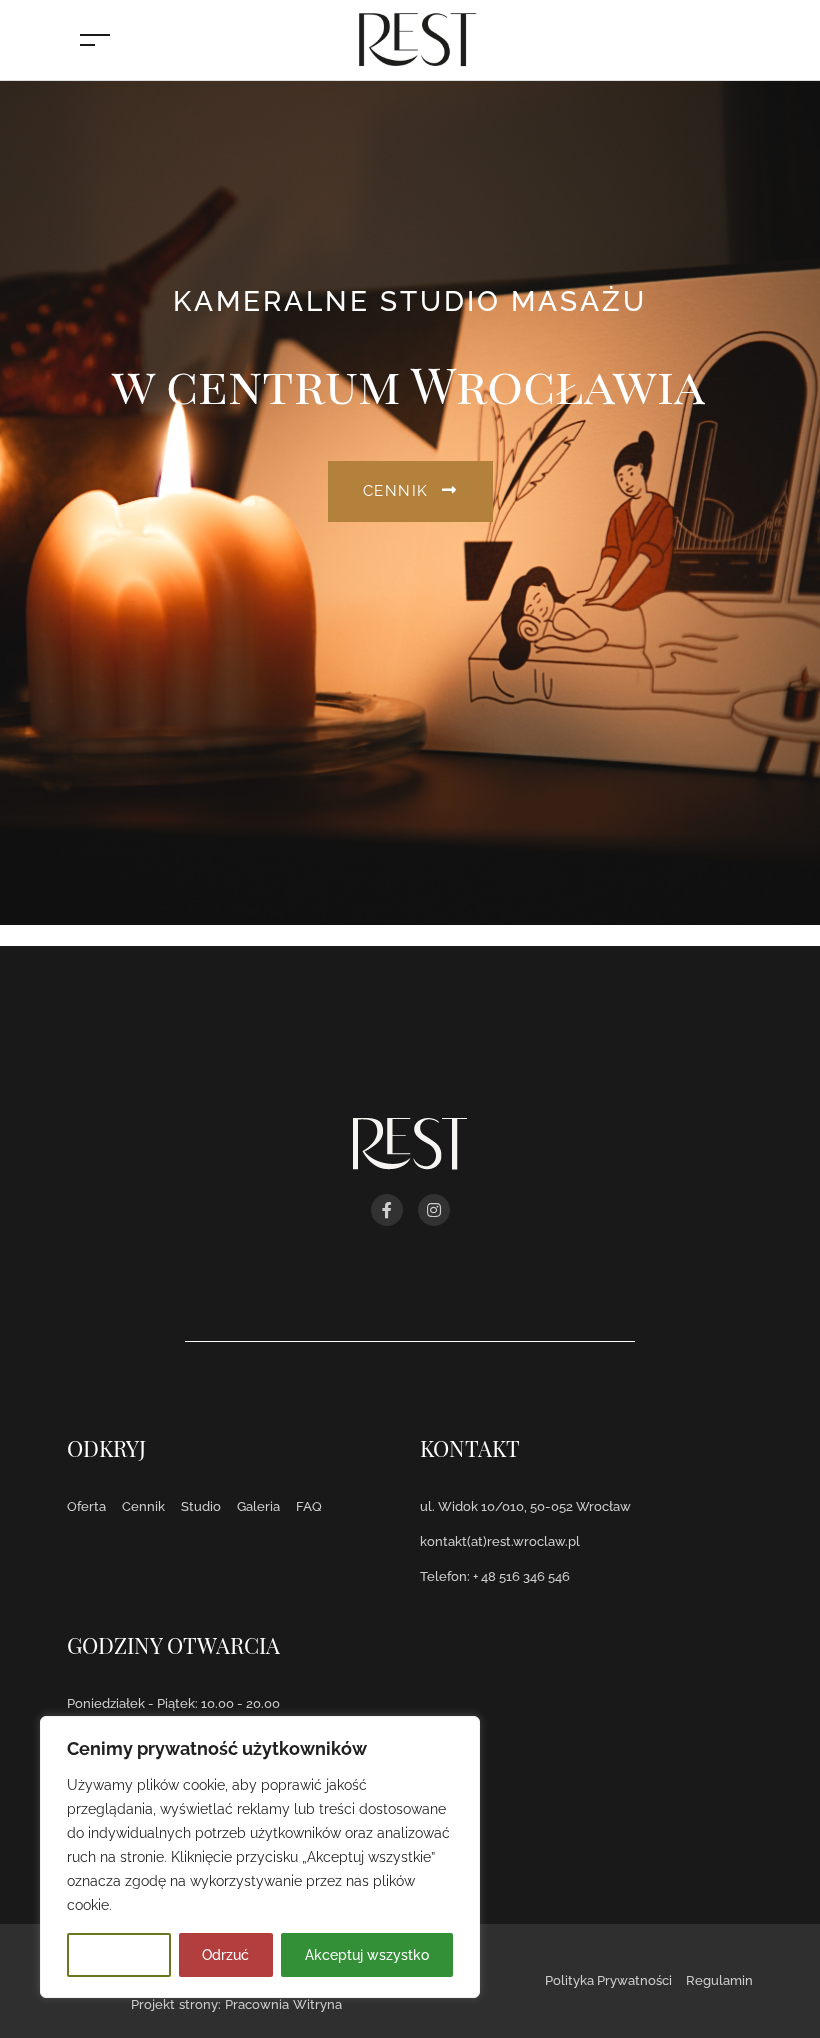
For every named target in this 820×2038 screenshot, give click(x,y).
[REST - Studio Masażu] (415, 38)
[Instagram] (434, 1210)
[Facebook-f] (387, 1210)
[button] (410, 491)
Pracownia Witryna (283, 2004)
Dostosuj (119, 1955)
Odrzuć (225, 1955)
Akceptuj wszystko (367, 1955)
